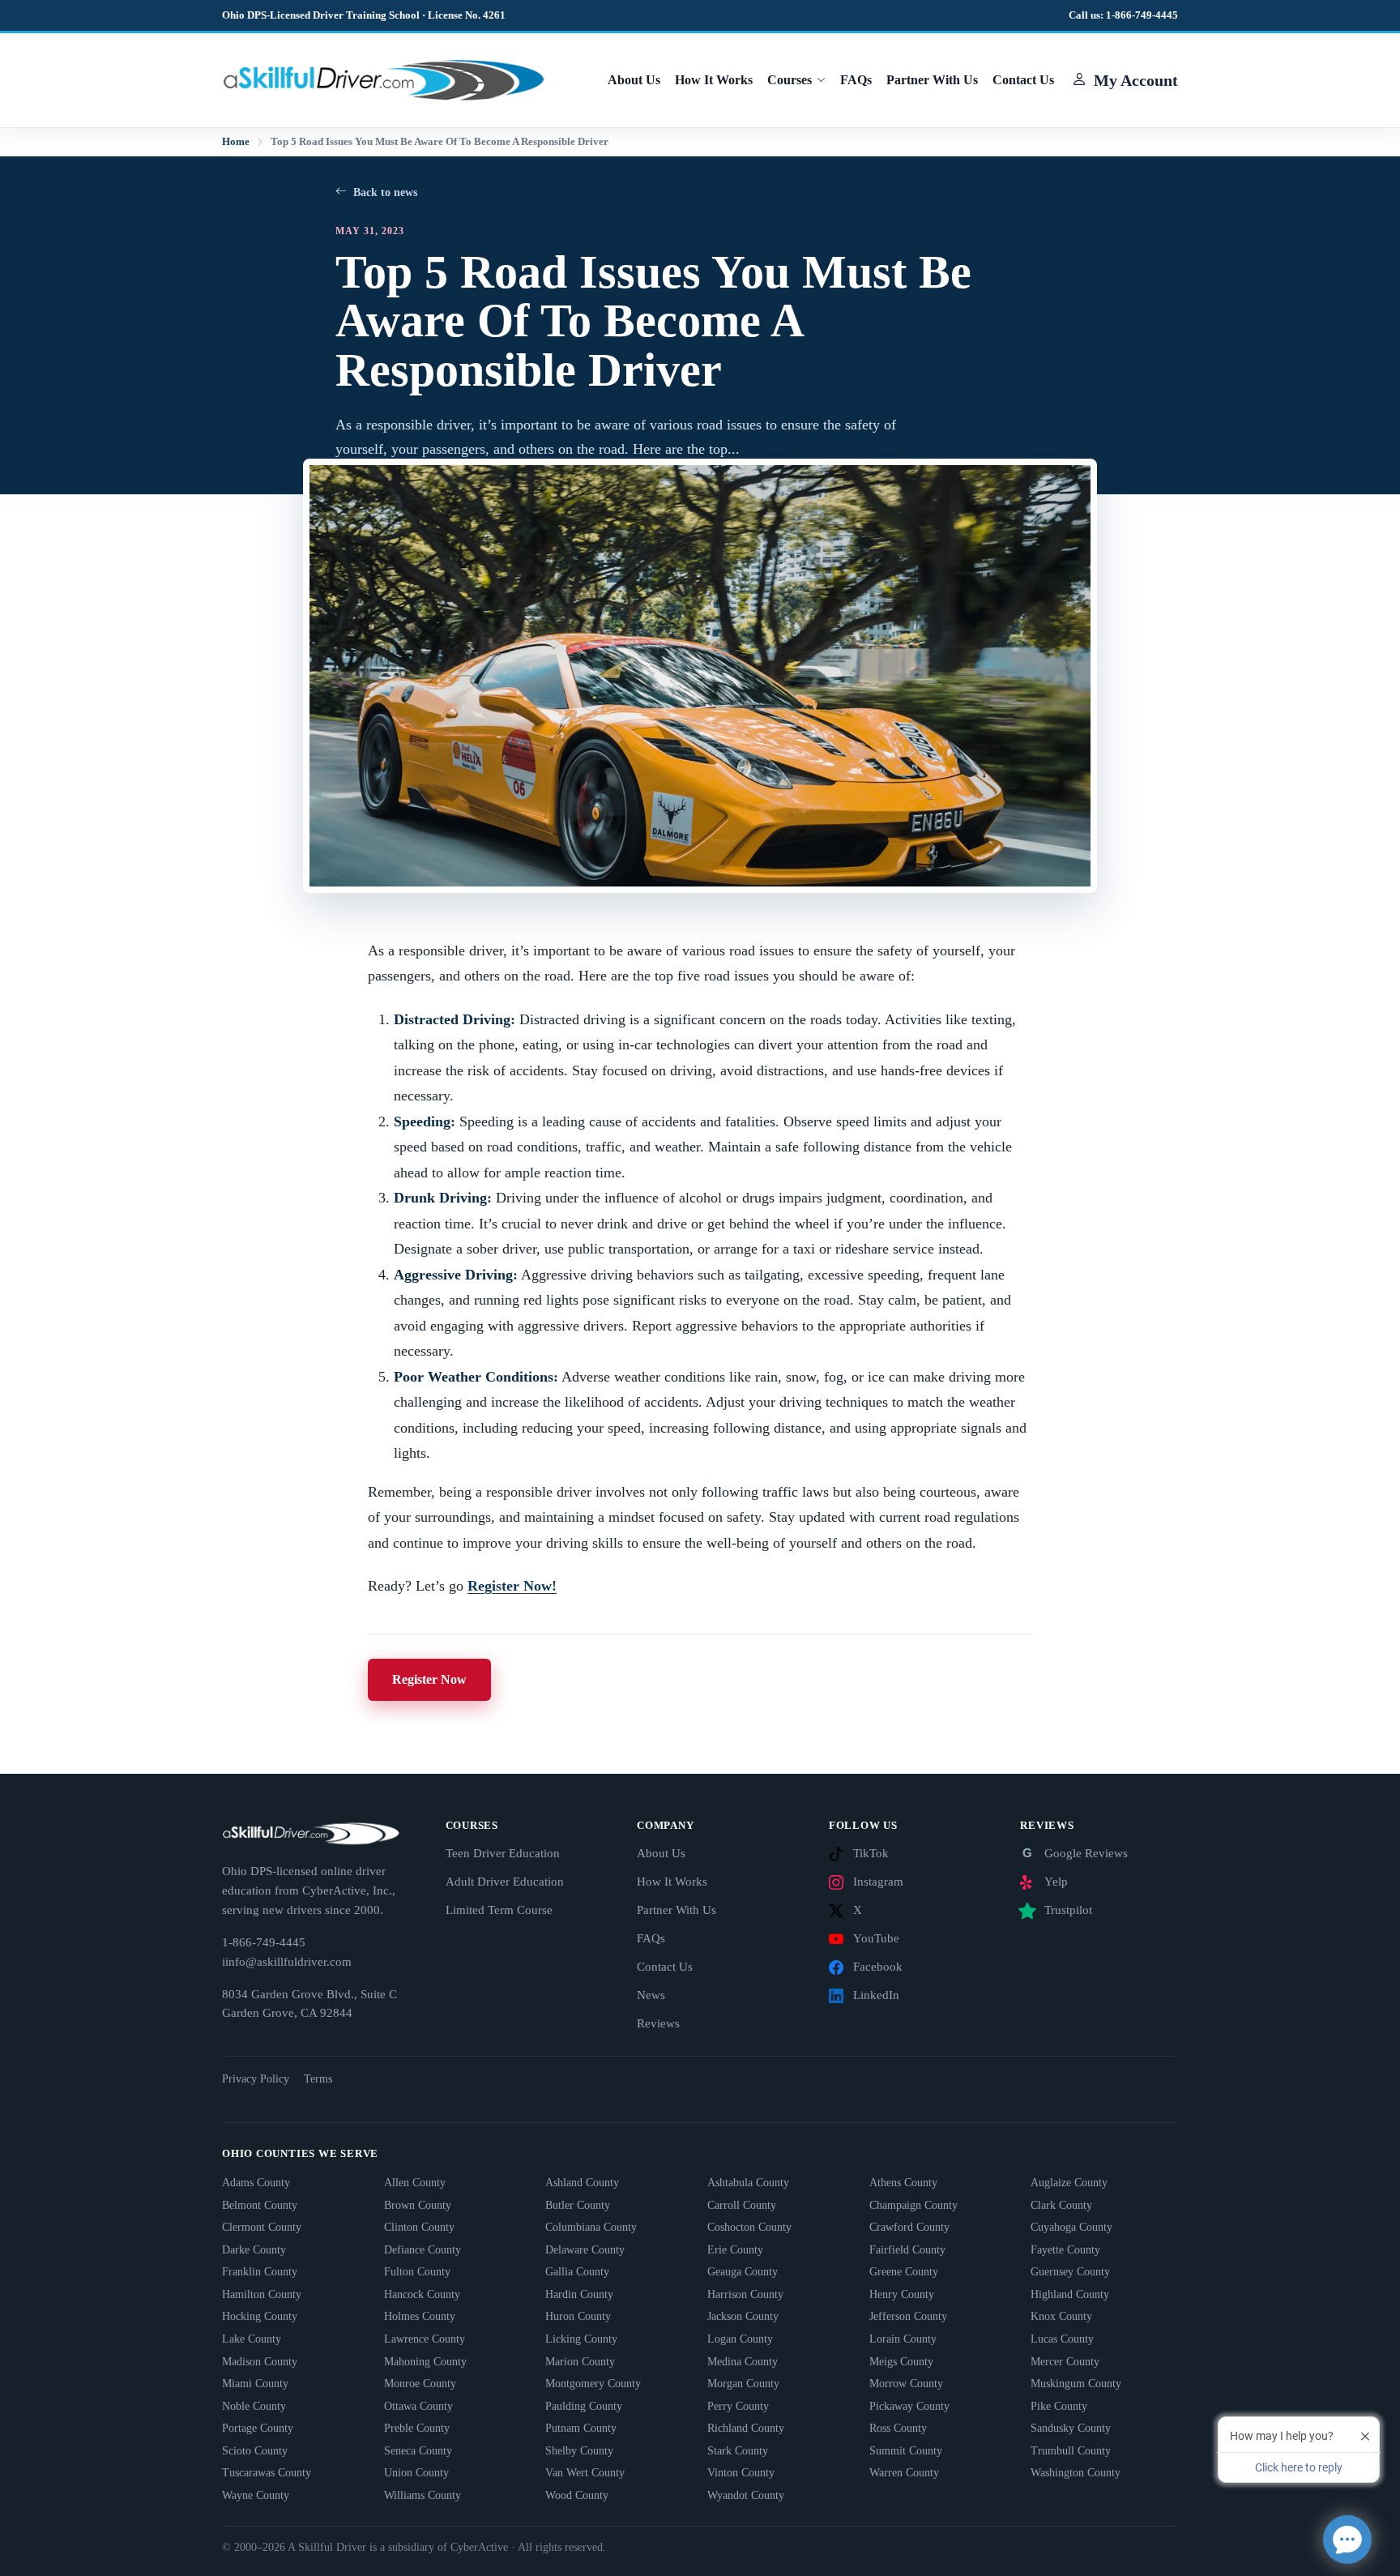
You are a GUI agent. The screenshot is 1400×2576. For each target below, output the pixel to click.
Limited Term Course (499, 1910)
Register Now (429, 1679)
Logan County (740, 2339)
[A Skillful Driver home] (384, 79)
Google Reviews (1075, 1853)
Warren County (904, 2473)
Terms (318, 2079)
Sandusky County (1071, 2428)
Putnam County (581, 2428)
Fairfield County (907, 2250)
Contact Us (1023, 80)
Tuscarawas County (267, 2473)
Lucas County (1062, 2339)
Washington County (1076, 2473)
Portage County (258, 2428)
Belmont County (260, 2205)
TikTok (871, 1853)
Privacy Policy (256, 2079)
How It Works (714, 80)
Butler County (578, 2205)
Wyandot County (746, 2495)
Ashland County (582, 2183)
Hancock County (422, 2294)
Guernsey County (1070, 2272)
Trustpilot (1068, 1910)
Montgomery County (593, 2384)
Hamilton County (262, 2294)
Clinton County (419, 2227)
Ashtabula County (748, 2183)
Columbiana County (591, 2227)
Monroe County (420, 2384)
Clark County (1061, 2205)
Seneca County (418, 2451)
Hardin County (579, 2294)
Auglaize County (1069, 2183)
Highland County (1070, 2294)
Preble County (417, 2428)
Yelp (1056, 1882)
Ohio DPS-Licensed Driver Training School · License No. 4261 (364, 15)
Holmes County (420, 2316)
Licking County (581, 2339)
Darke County (254, 2250)
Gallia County (577, 2272)
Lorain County (903, 2339)
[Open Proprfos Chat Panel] (1347, 2540)
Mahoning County (425, 2362)
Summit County (906, 2451)
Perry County (738, 2406)
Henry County (902, 2294)
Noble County (254, 2406)
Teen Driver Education (503, 1853)
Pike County (1059, 2406)
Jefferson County (908, 2316)
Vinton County (741, 2473)
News (651, 1995)
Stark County (738, 2451)
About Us (634, 80)
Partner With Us (932, 80)
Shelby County (579, 2451)
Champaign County (913, 2205)
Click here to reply (1299, 2467)
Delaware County (585, 2250)
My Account (1136, 80)
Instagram (878, 1882)
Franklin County (260, 2272)
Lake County (252, 2339)
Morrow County (906, 2384)
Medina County (743, 2362)
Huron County (578, 2316)
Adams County (256, 2183)
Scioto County (255, 2451)
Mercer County (1065, 2362)
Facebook (878, 1967)
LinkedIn (876, 1995)
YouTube (876, 1938)
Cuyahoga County (1071, 2227)
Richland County (746, 2428)
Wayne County (256, 2495)
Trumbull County (1071, 2451)
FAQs (856, 80)
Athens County (903, 2183)
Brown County (418, 2205)
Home (236, 142)
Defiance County (423, 2250)
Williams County (423, 2495)
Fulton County (417, 2272)
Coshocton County (749, 2227)
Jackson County (743, 2316)
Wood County (577, 2495)
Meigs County (901, 2362)
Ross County (898, 2428)
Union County (416, 2473)
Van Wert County (585, 2473)
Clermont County (262, 2227)
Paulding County (584, 2406)
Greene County (904, 2272)
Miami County (255, 2384)
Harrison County (745, 2294)
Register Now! (512, 1586)
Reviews (658, 2023)
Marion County (580, 2362)
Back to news (385, 192)
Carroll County (742, 2205)
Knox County (1061, 2316)
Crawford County (909, 2227)
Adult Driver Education (505, 1882)
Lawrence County (425, 2339)
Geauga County (743, 2272)
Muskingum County (1076, 2384)
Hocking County (260, 2316)
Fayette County (1065, 2250)
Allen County (415, 2183)
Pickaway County (909, 2406)
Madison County (260, 2362)
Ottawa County (418, 2406)
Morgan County (743, 2384)
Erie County (735, 2250)
